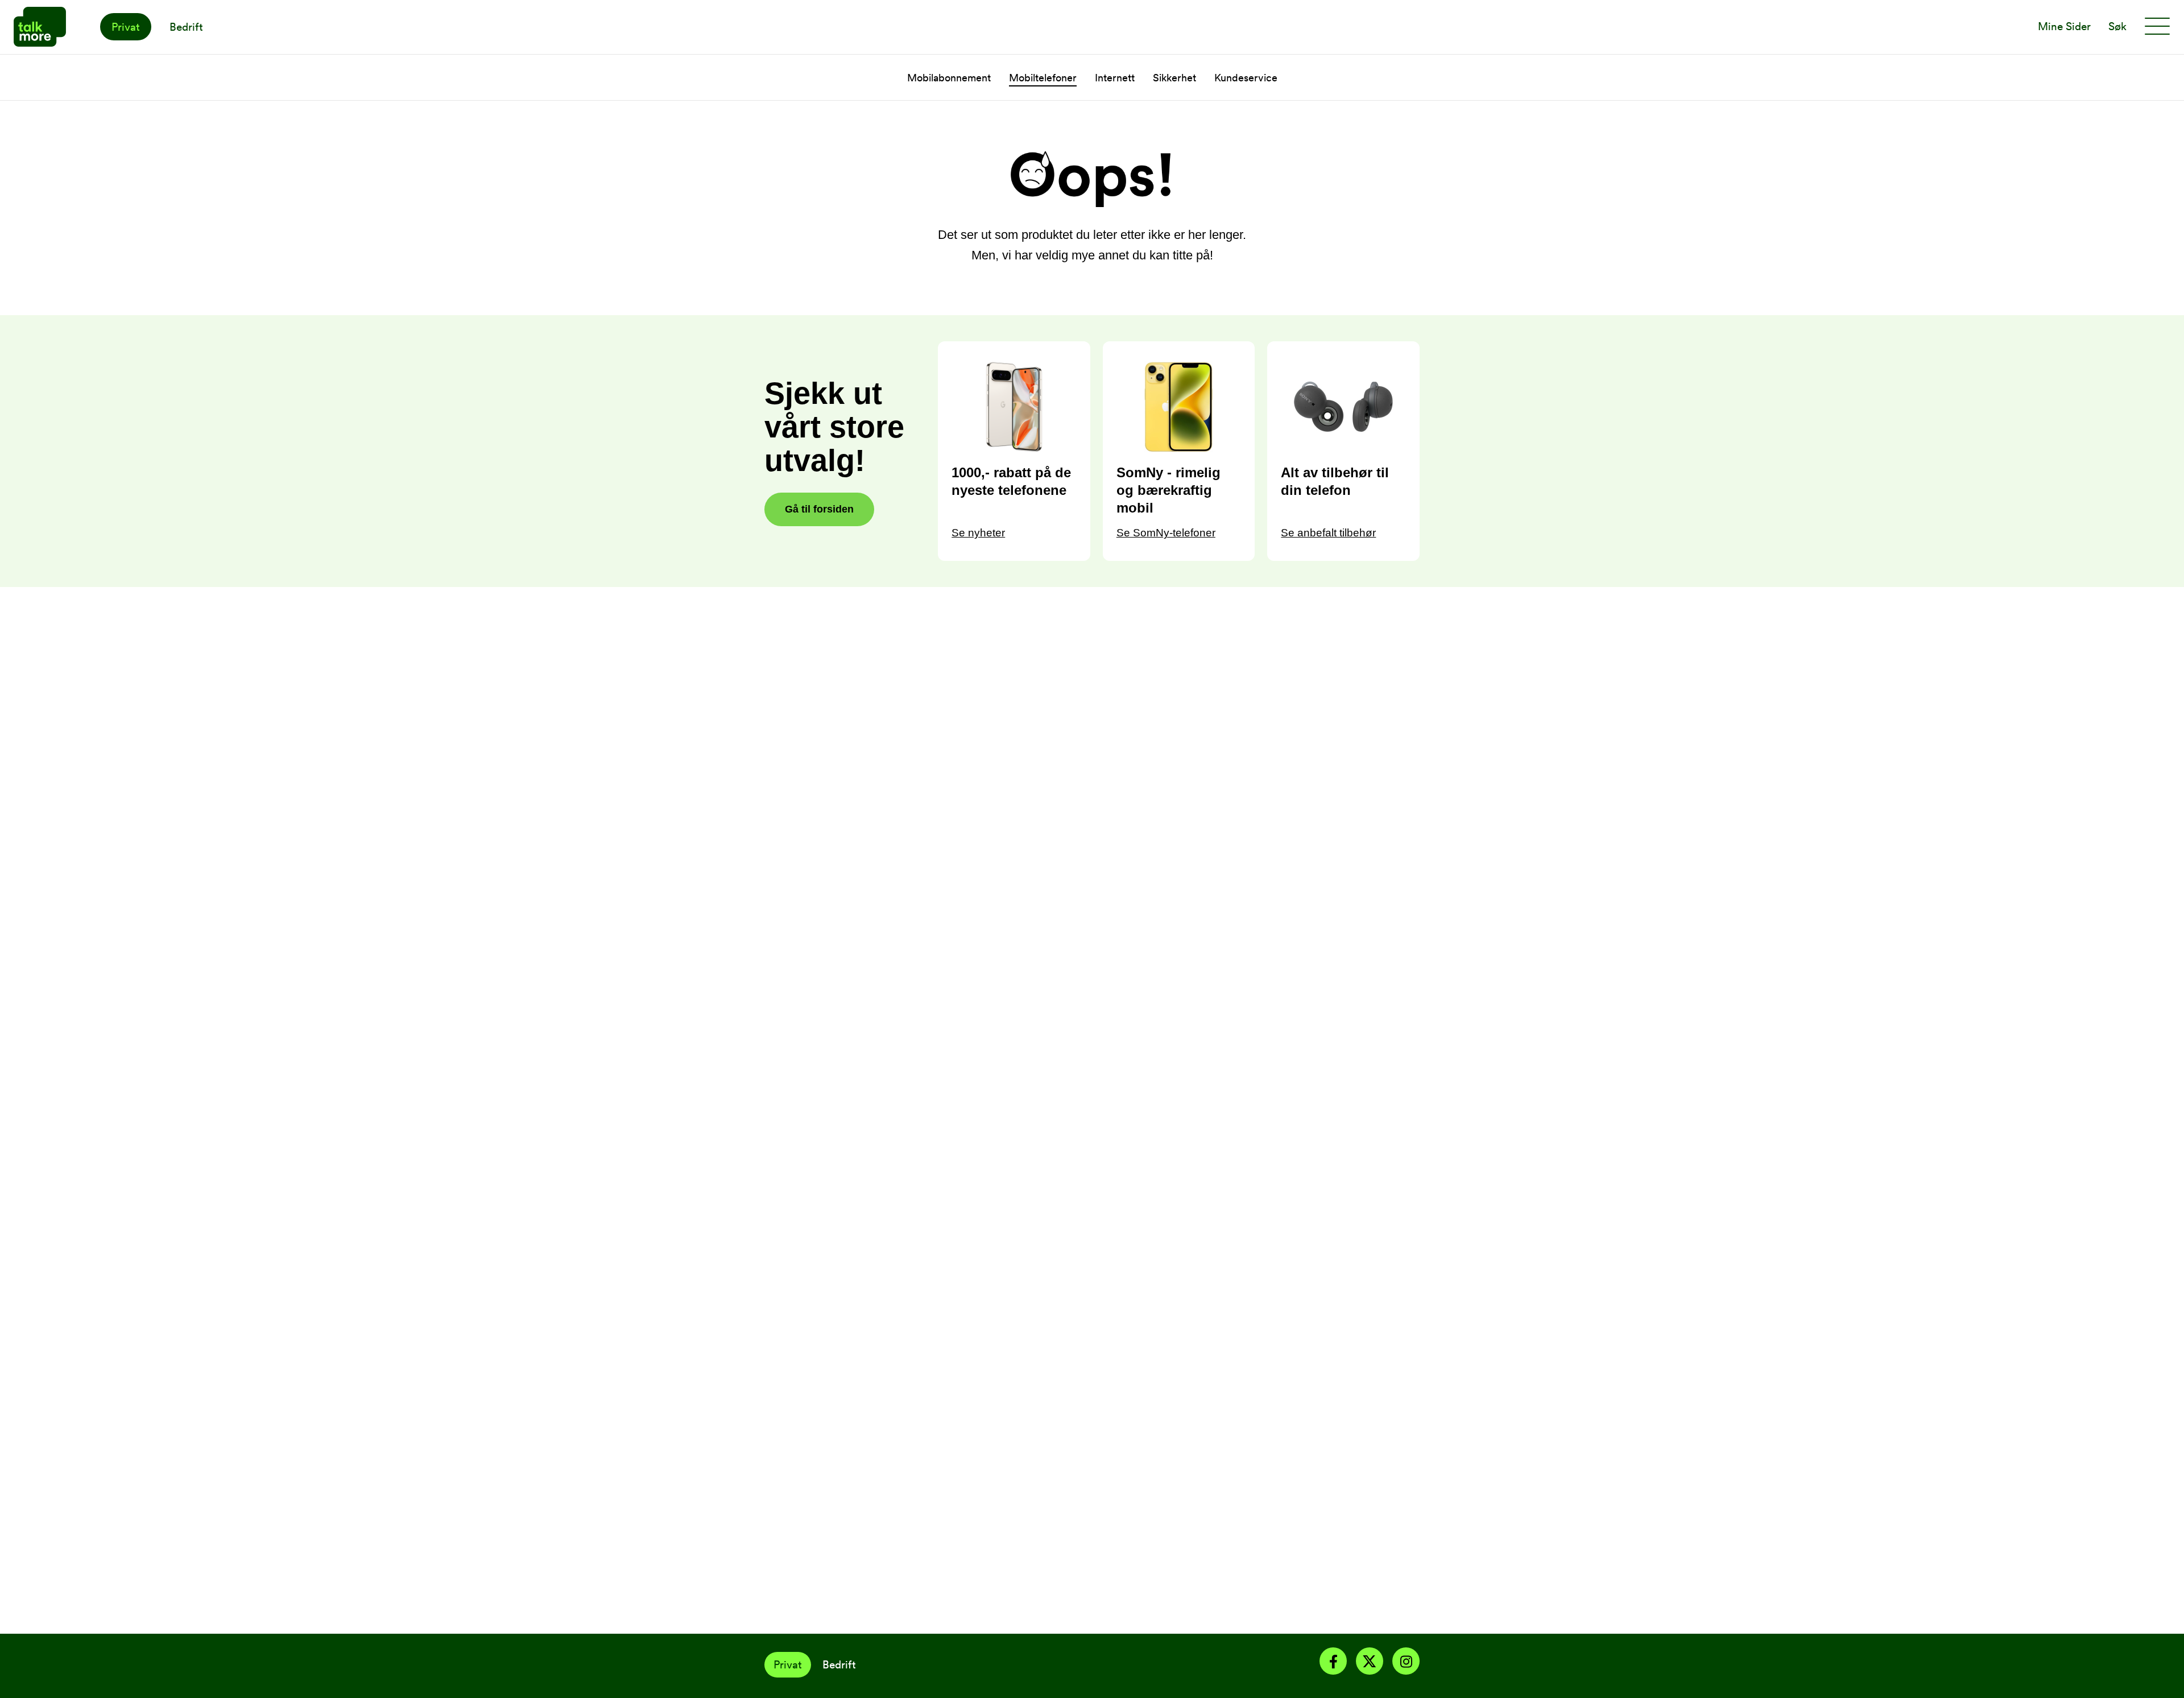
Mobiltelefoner (1043, 78)
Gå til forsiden (819, 509)
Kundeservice (1246, 78)
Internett (1115, 78)
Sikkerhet (1174, 78)
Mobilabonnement (949, 78)
